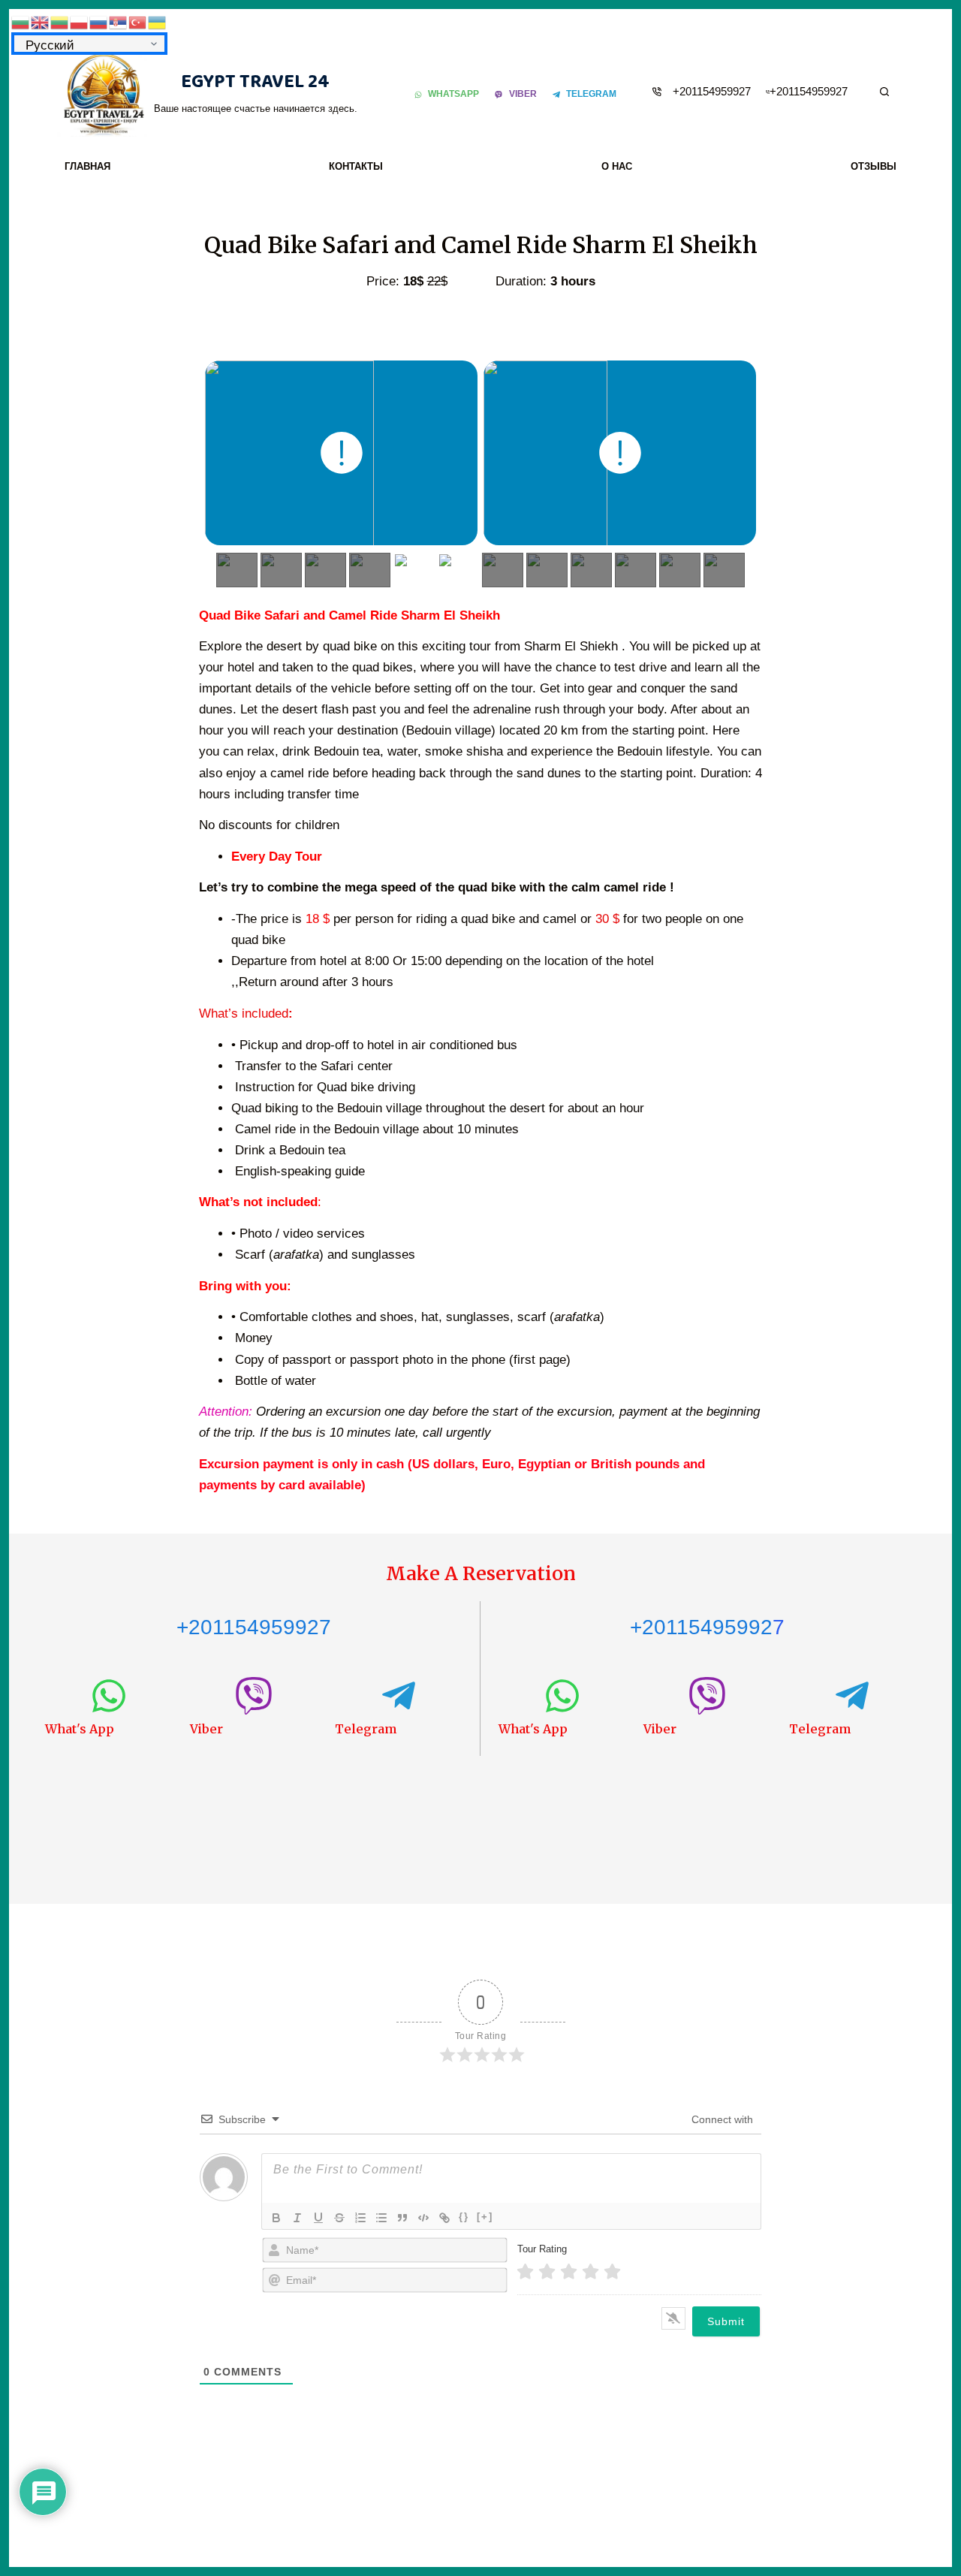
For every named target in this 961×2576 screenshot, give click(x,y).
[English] (41, 21)
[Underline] (318, 2218)
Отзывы (874, 166)
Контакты (356, 166)
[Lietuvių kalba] (60, 21)
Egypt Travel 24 (255, 82)
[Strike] (339, 2218)
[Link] (444, 2218)
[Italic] (297, 2218)
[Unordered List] (381, 2218)
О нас (617, 166)
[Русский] (99, 21)
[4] (590, 2272)
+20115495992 (701, 1627)
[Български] (21, 21)
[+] (485, 2217)
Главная (87, 166)
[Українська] (158, 21)
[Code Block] (423, 2218)
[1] (525, 2272)
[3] (569, 2272)
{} (464, 2217)
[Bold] (276, 2218)
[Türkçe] (138, 21)
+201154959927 (712, 91)
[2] (547, 2272)
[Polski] (80, 21)
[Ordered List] (360, 2218)
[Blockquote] (402, 2218)
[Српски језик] (119, 21)
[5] (612, 2272)
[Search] (884, 92)
